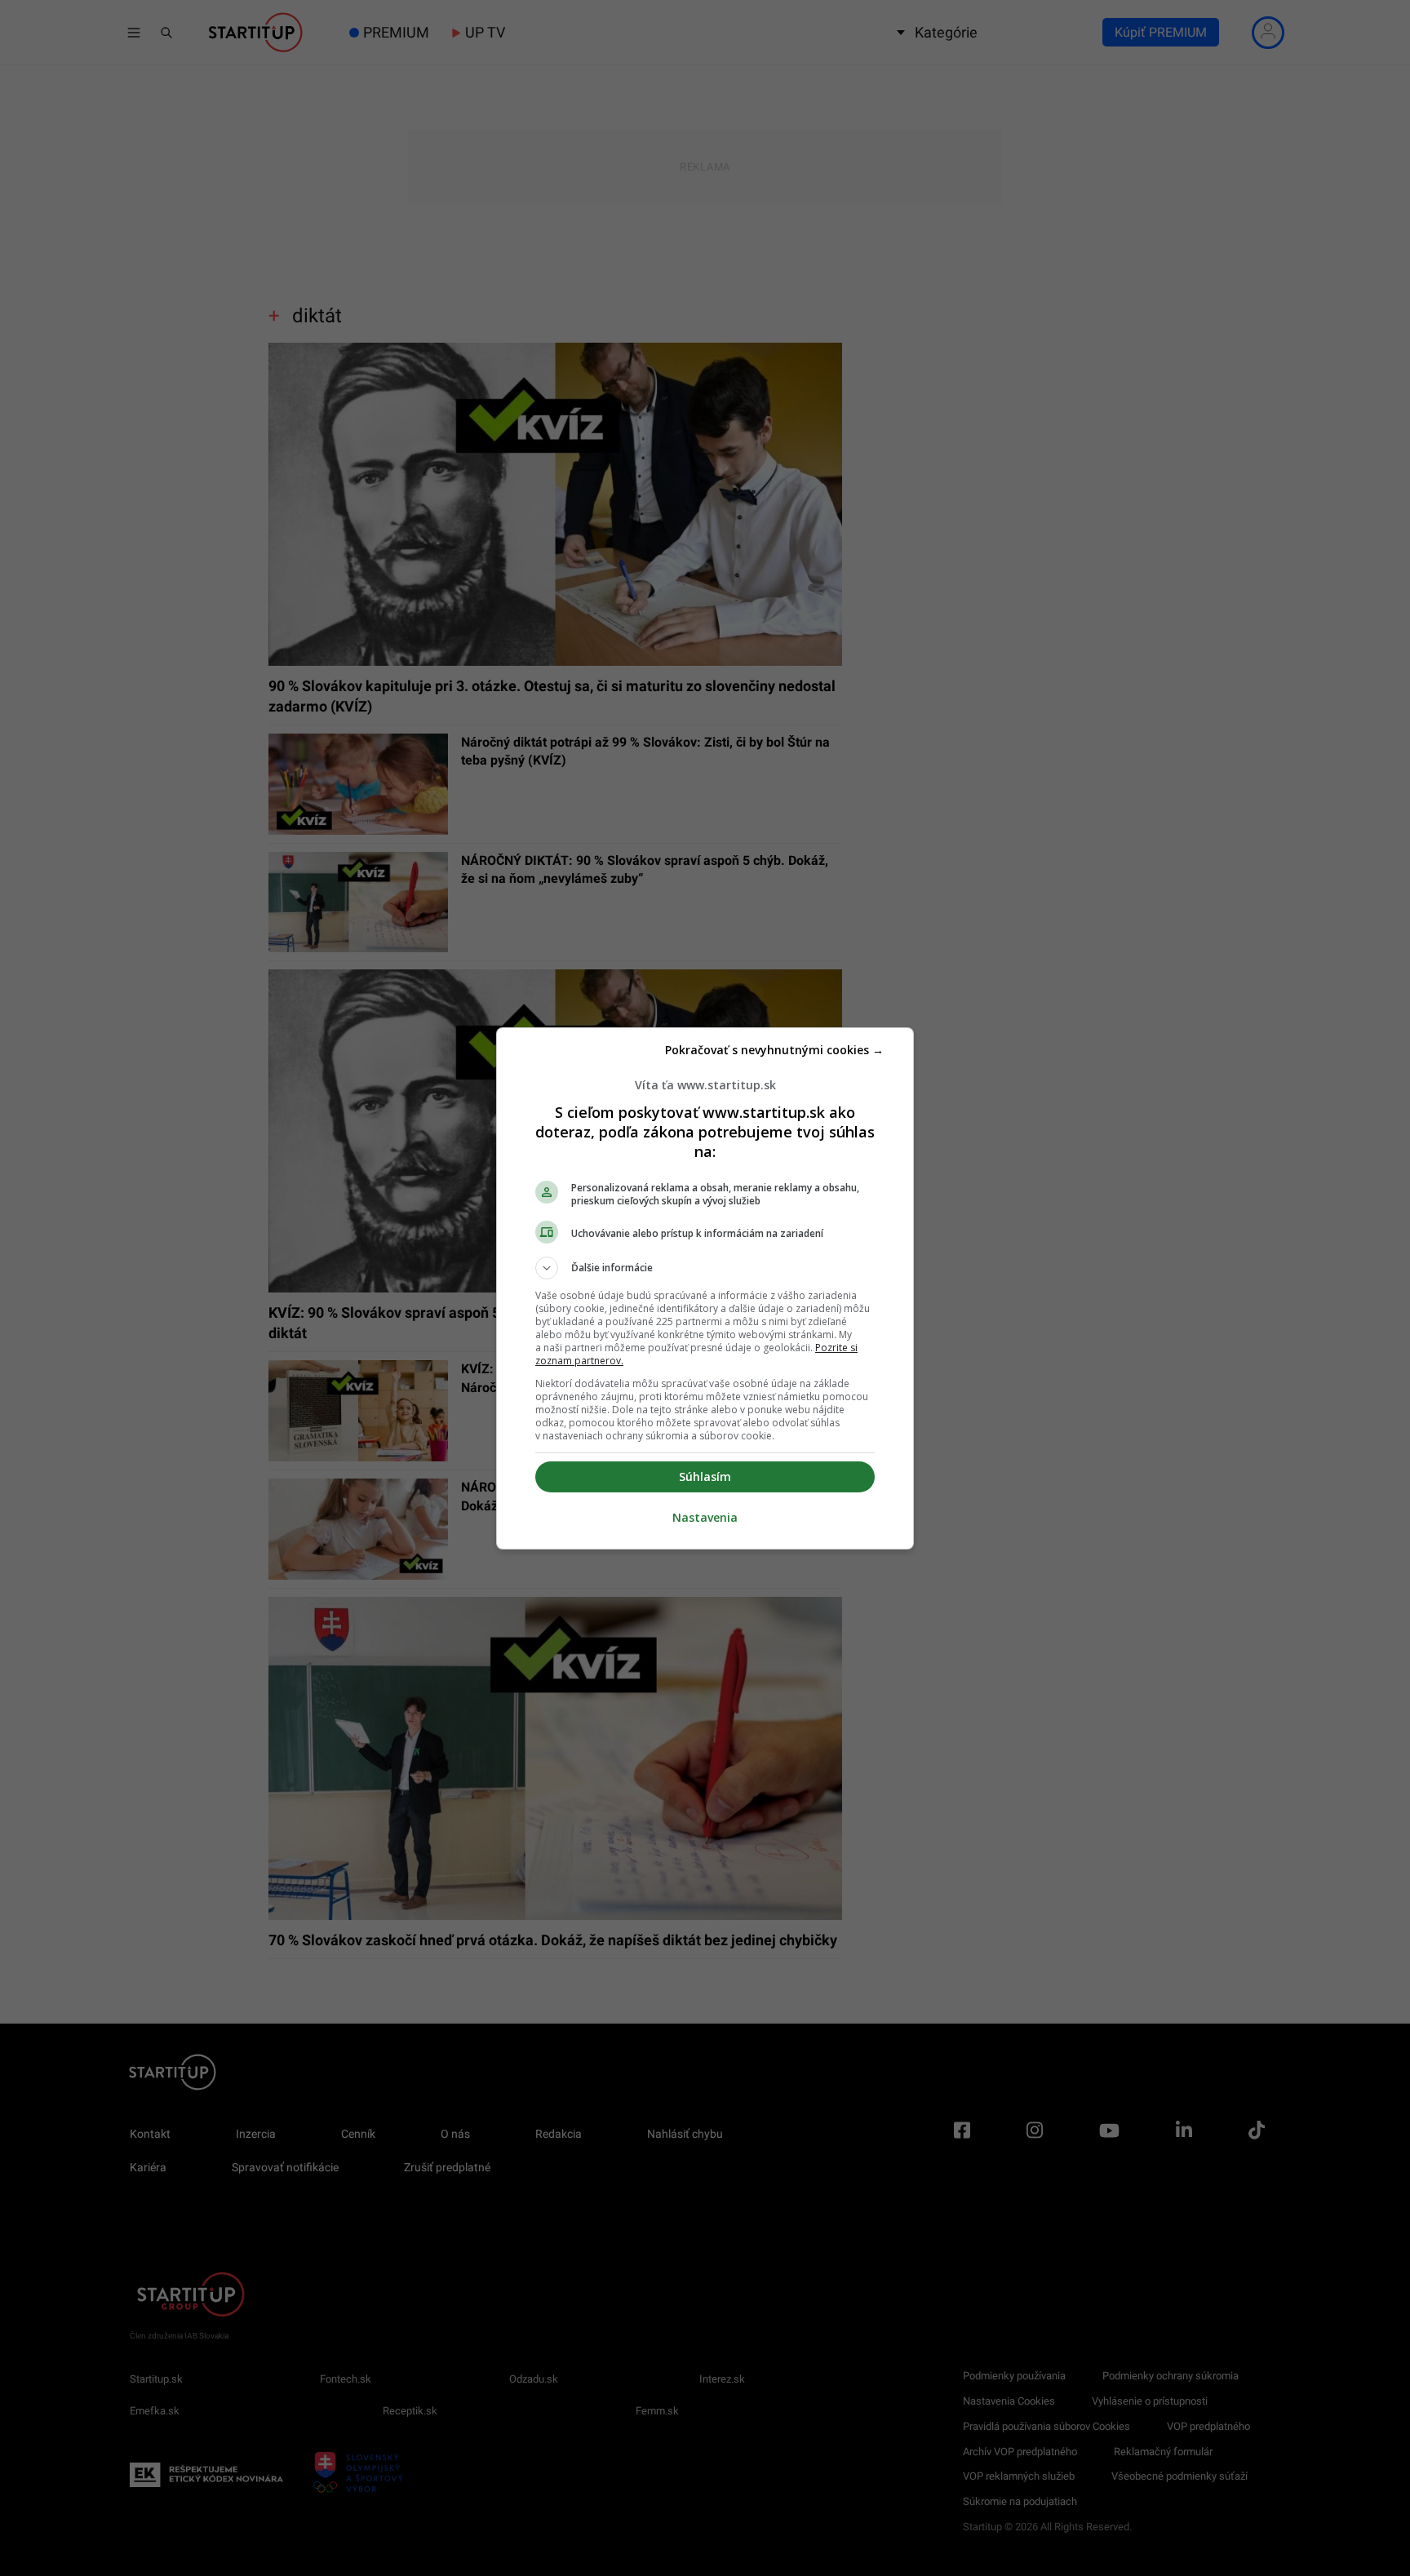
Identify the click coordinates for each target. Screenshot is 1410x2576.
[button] (705, 1268)
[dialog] (705, 1288)
